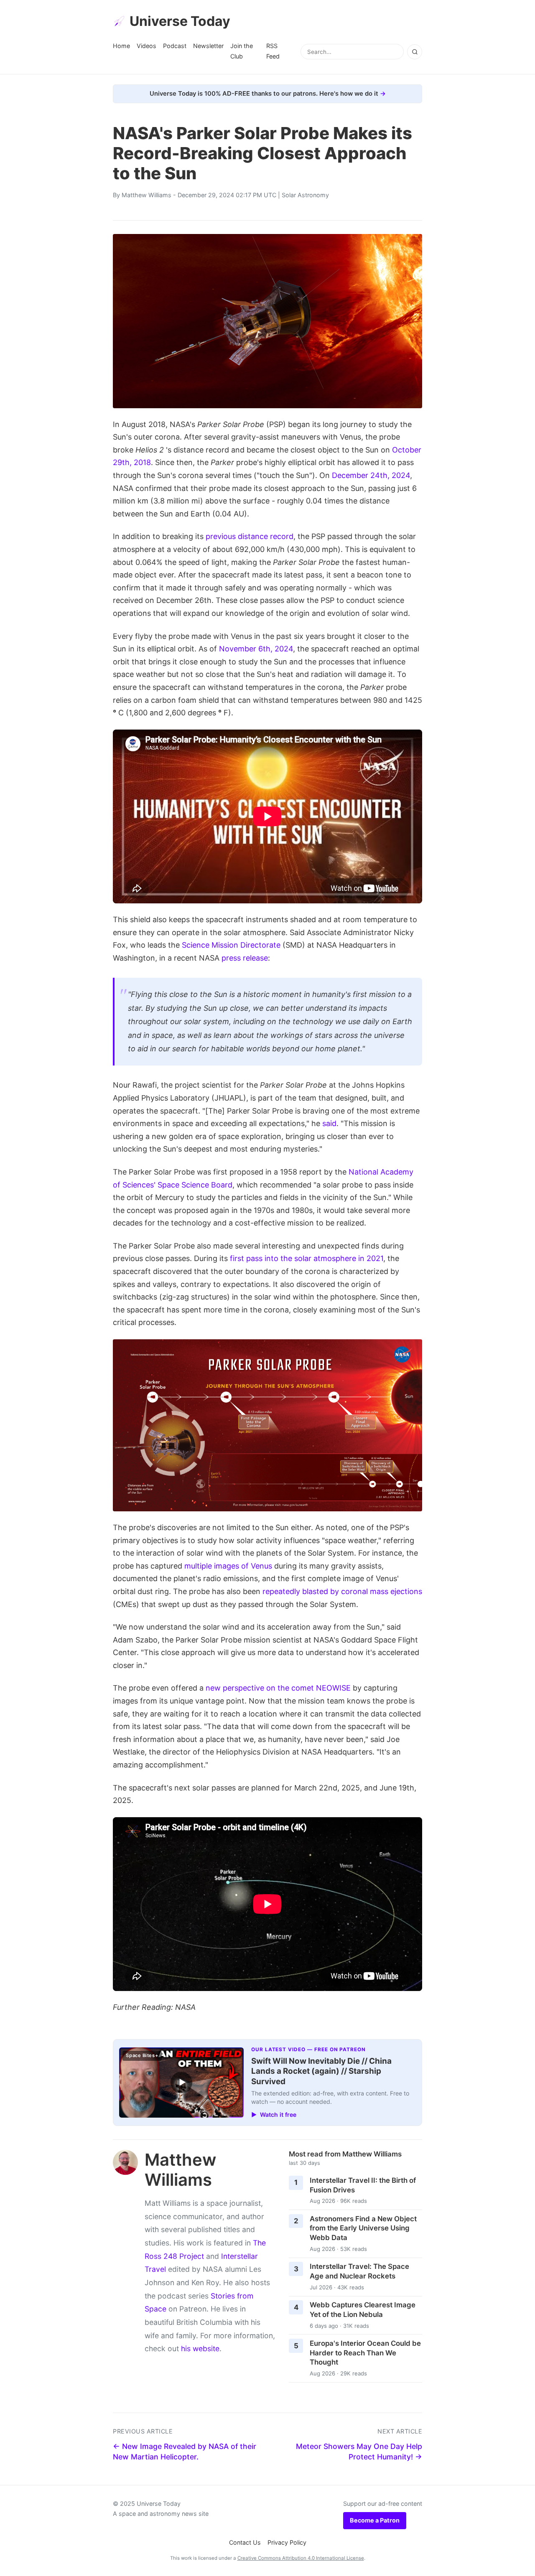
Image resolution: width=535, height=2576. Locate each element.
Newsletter (208, 46)
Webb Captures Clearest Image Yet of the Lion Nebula (363, 2310)
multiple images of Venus (228, 1566)
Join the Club (242, 51)
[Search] (415, 52)
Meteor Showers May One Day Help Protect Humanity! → (359, 2451)
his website (200, 2348)
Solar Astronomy (305, 195)
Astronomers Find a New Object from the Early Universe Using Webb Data (363, 2228)
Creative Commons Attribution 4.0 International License (301, 2558)
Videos (146, 46)
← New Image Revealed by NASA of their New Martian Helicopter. (185, 2451)
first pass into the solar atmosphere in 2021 (307, 1258)
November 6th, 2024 (256, 649)
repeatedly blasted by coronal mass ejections (342, 1591)
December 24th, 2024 (371, 475)
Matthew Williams (146, 195)
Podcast (175, 46)
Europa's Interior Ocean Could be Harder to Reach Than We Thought (365, 2353)
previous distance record (250, 536)
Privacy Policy (287, 2542)
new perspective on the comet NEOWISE (278, 1688)
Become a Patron (375, 2520)
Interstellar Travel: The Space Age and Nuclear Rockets (359, 2271)
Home (121, 46)
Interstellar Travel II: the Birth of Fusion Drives (363, 2185)
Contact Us (245, 2542)
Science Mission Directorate (231, 945)
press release (245, 958)
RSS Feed (273, 51)
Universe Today (180, 21)
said (329, 1123)
